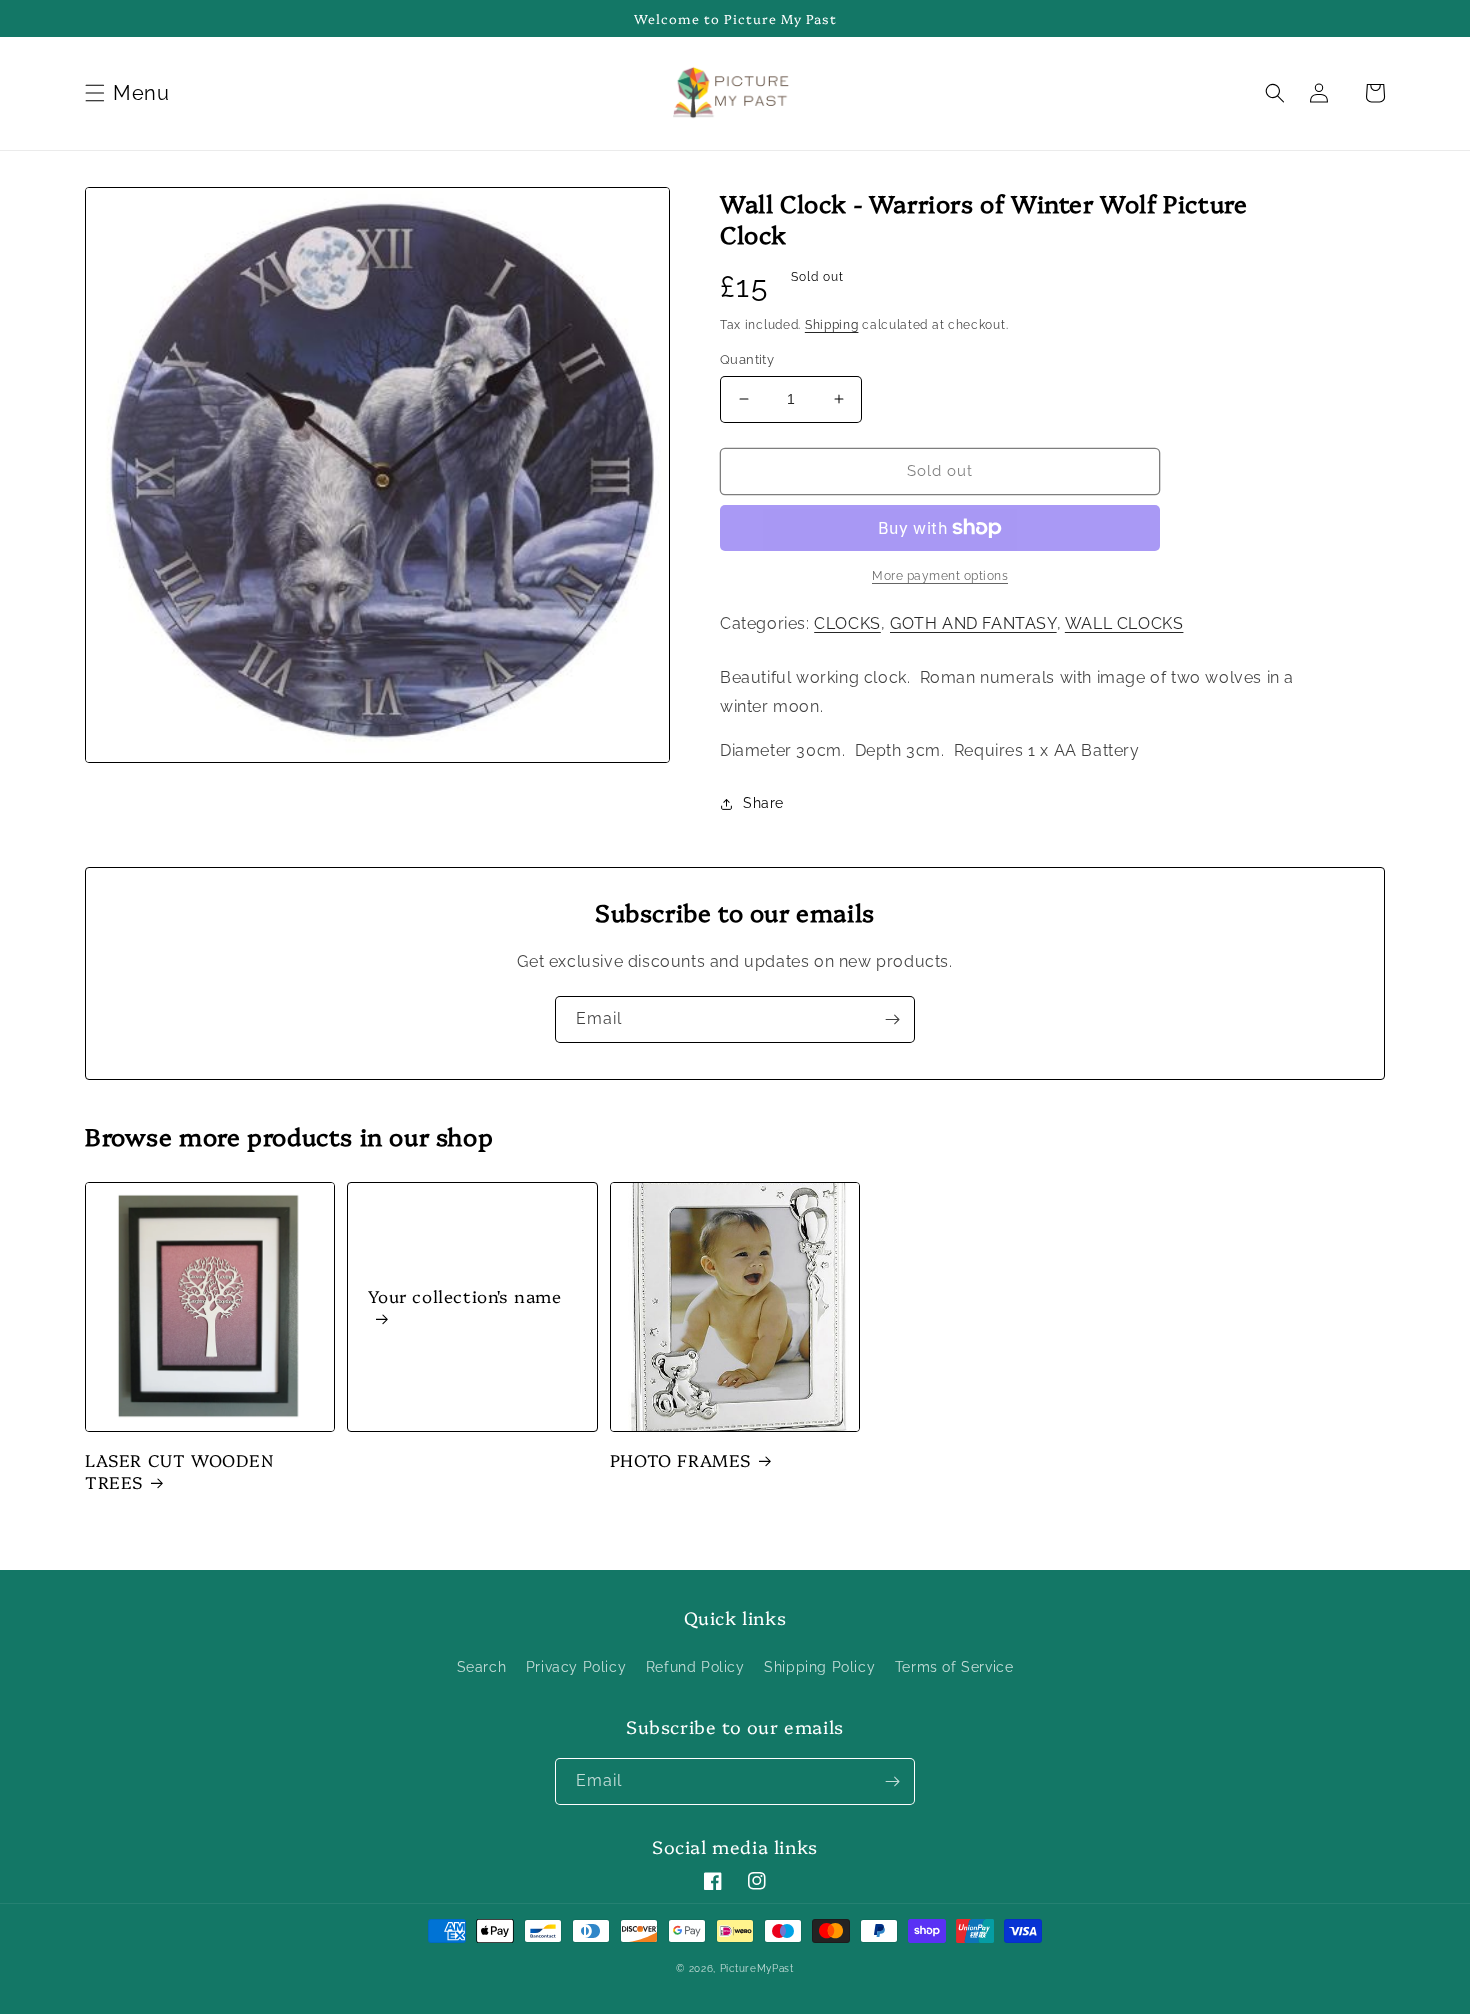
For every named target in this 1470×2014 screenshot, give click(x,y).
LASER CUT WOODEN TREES (179, 1471)
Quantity (747, 359)
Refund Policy (695, 1667)
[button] (130, 93)
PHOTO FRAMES (680, 1460)
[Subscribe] (892, 1019)
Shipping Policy (819, 1667)
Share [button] (763, 803)
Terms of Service (954, 1667)
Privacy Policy (576, 1667)
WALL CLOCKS (1124, 623)
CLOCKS (847, 623)
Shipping (832, 325)
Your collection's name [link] (464, 1296)
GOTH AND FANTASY (973, 623)
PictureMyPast (757, 1968)
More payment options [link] (940, 576)
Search (482, 1667)
